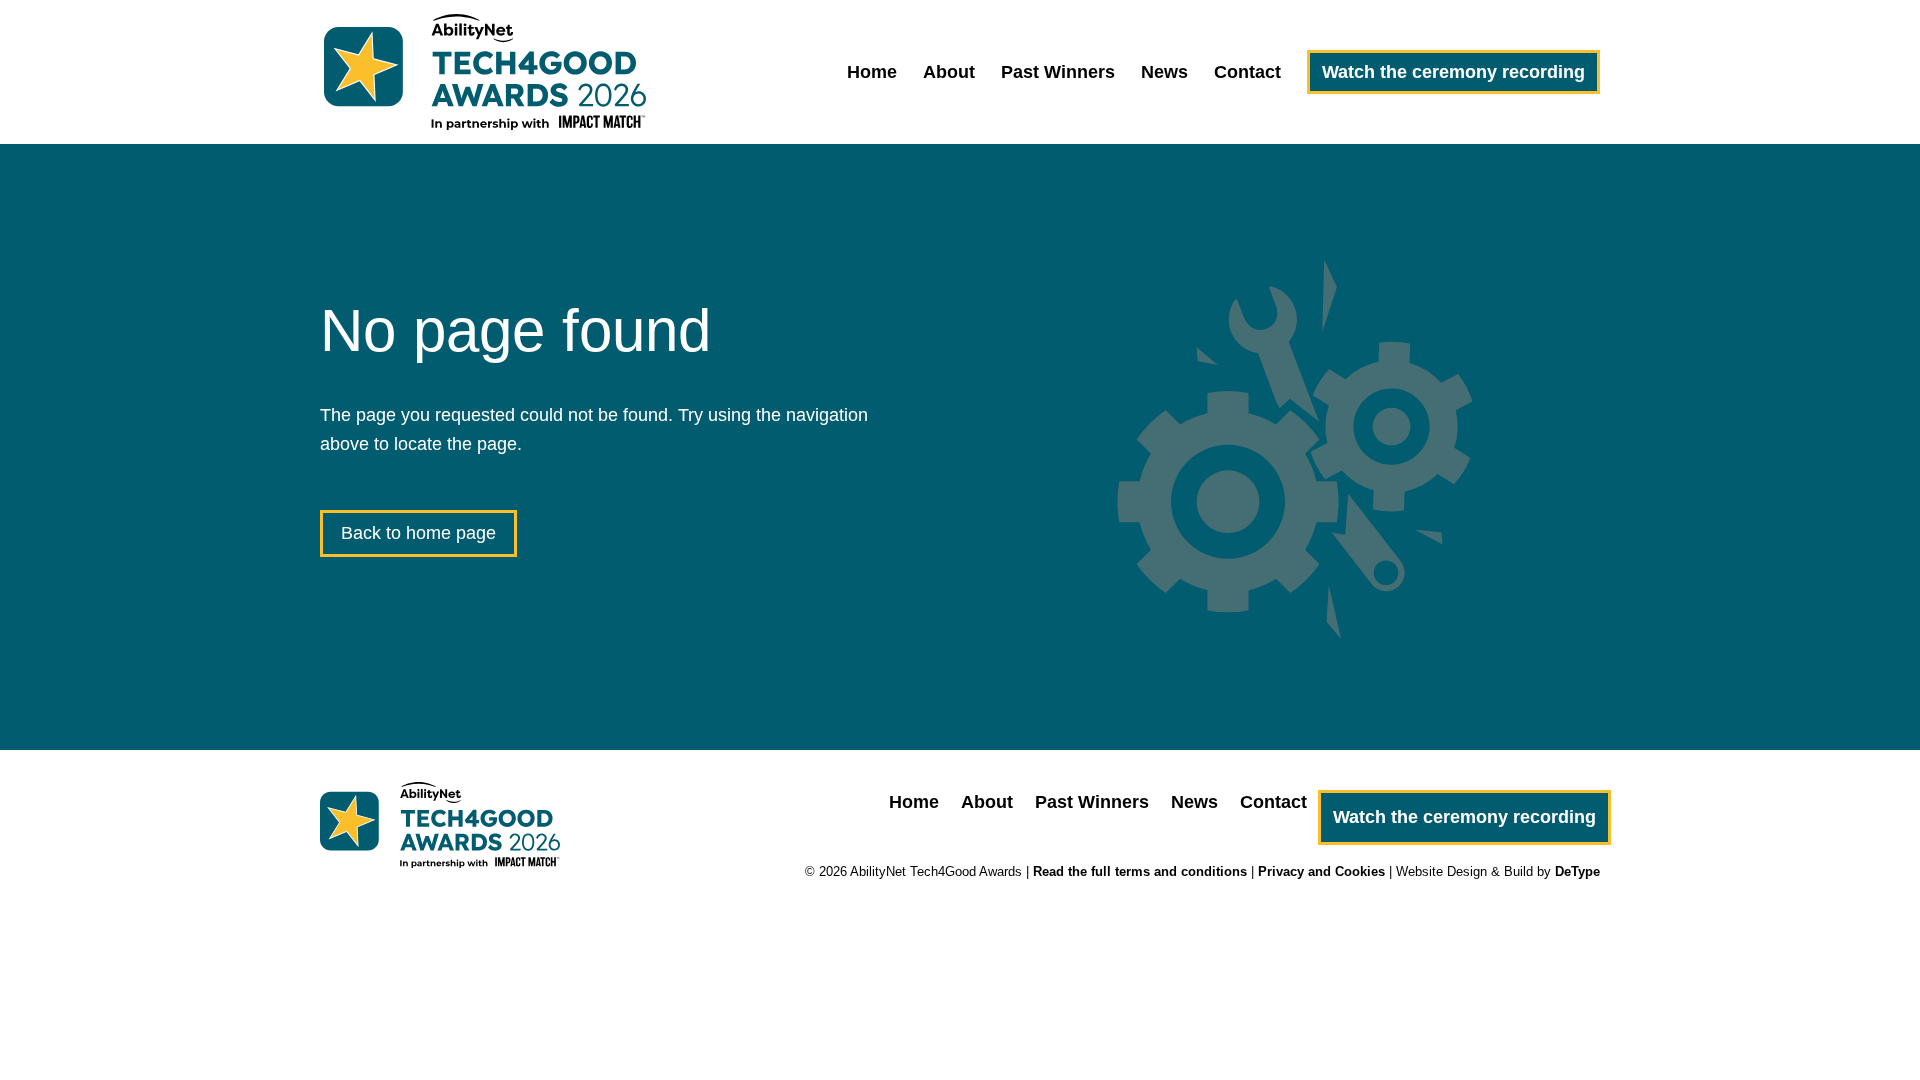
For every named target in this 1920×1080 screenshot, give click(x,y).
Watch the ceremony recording (1453, 72)
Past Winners (1058, 73)
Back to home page (418, 533)
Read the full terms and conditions (1140, 871)
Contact (1247, 73)
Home (872, 73)
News (1164, 73)
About (949, 73)
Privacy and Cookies (1321, 871)
